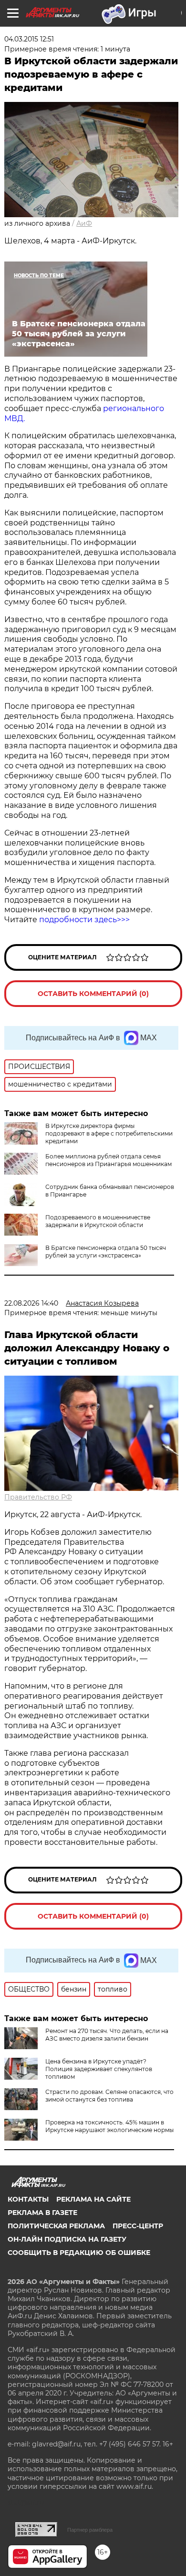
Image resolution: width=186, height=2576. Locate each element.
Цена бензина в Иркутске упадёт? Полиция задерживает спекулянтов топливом (99, 2069)
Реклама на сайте (93, 2199)
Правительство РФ (38, 1497)
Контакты (28, 2199)
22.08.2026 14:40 (31, 1303)
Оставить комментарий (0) (93, 994)
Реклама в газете (42, 2213)
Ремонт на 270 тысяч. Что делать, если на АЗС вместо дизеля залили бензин (107, 2035)
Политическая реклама (56, 2226)
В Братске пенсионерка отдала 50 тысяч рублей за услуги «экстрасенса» (106, 1252)
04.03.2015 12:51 (29, 39)
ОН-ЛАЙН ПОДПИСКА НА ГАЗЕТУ (67, 2239)
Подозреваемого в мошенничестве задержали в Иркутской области (98, 1221)
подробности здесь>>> (84, 920)
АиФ (84, 223)
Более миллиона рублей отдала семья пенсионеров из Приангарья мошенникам (108, 1160)
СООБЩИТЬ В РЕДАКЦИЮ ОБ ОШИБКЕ (79, 2253)
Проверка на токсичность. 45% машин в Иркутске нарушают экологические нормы (109, 2126)
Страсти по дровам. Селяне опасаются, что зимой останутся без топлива (109, 2096)
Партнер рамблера (90, 2530)
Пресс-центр (138, 2226)
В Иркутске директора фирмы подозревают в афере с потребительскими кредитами (109, 1133)
